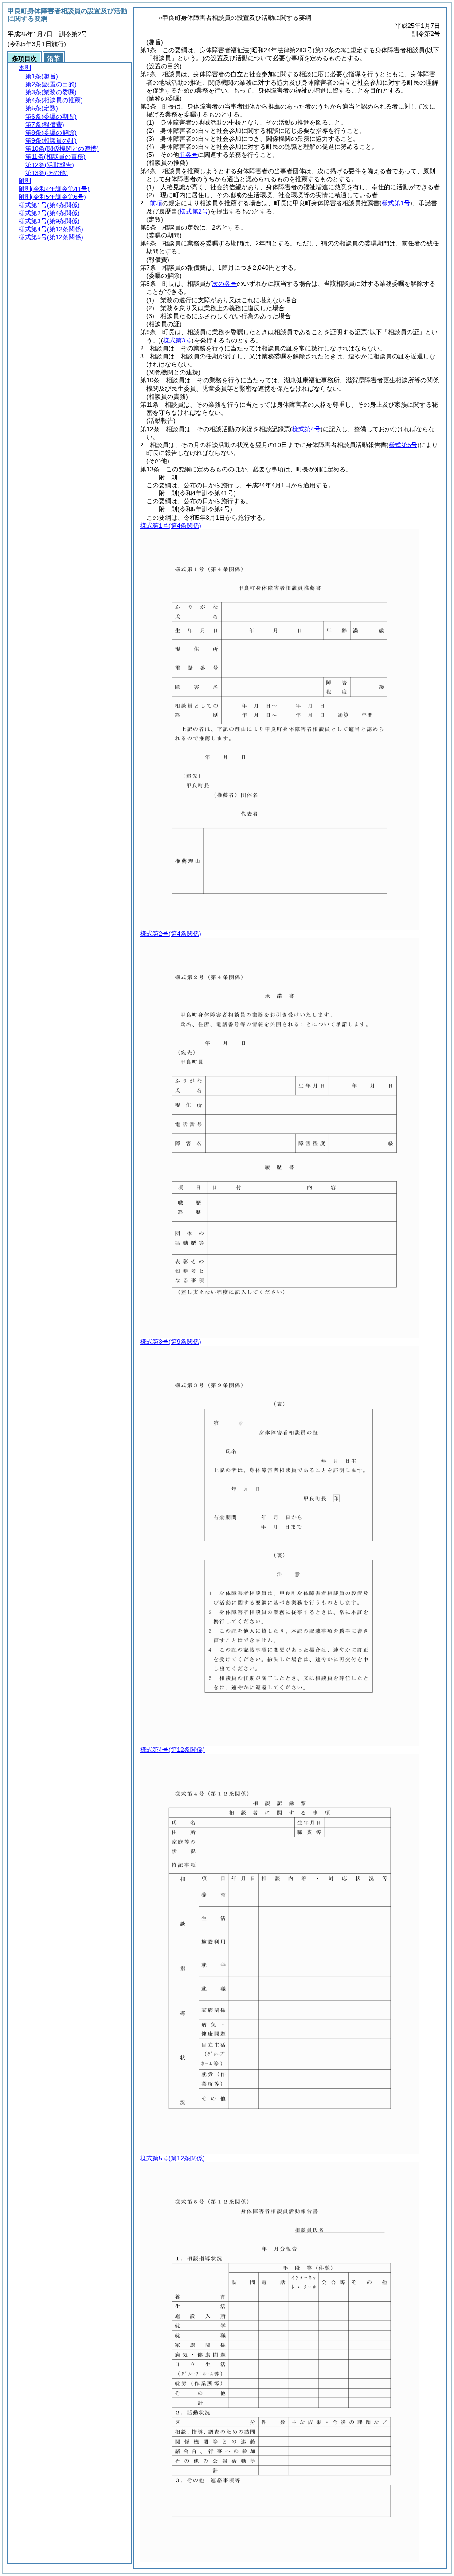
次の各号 (224, 284)
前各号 (188, 155)
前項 (156, 203)
